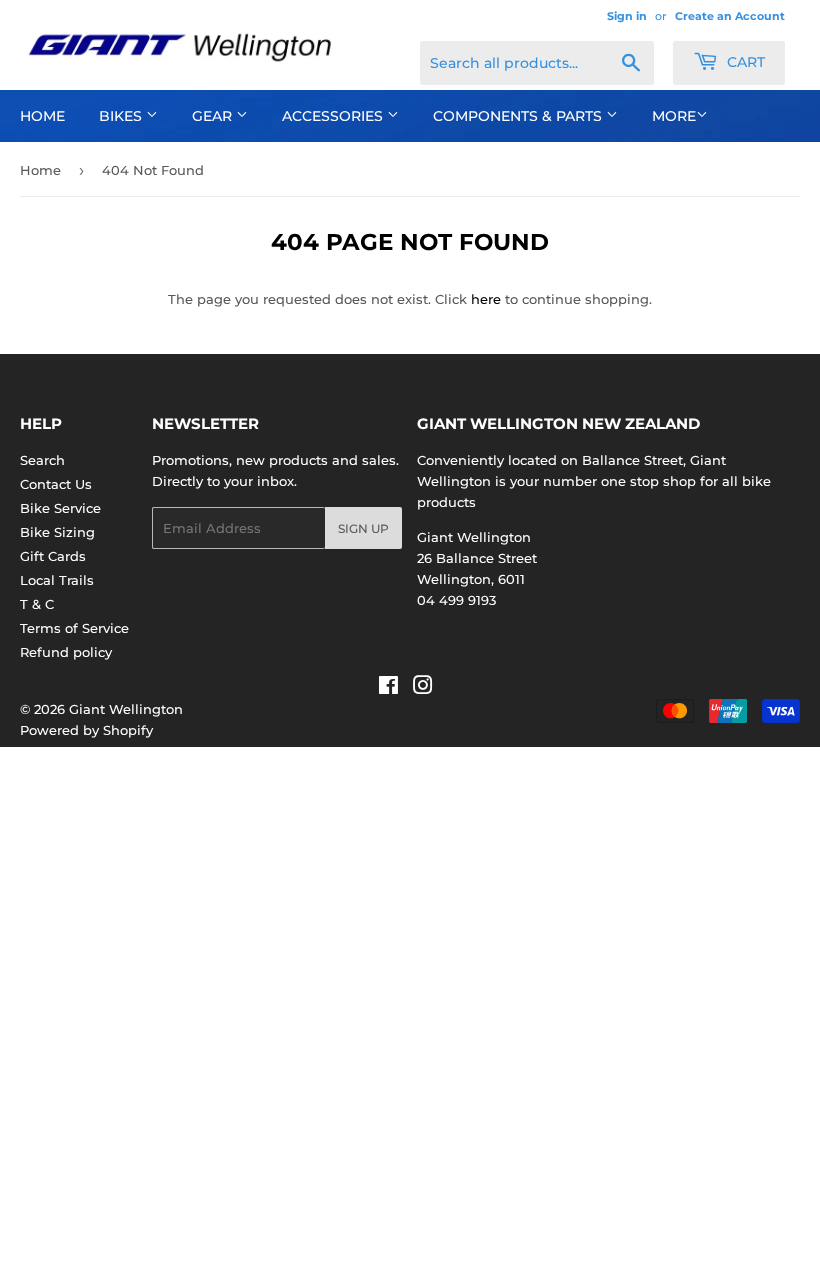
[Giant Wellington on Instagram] (423, 688)
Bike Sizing (57, 532)
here (486, 299)
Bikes (122, 116)
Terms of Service (74, 628)
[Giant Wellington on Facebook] (388, 688)
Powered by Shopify (86, 730)
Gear (214, 116)
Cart (744, 62)
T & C (37, 604)
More (674, 116)
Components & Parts (519, 116)
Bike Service (60, 508)
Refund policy (66, 652)
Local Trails (57, 580)
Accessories (334, 116)
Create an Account (730, 16)
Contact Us (56, 484)
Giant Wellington (126, 709)
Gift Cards (53, 556)
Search (42, 460)
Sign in (627, 16)
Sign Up (363, 528)
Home (42, 116)
